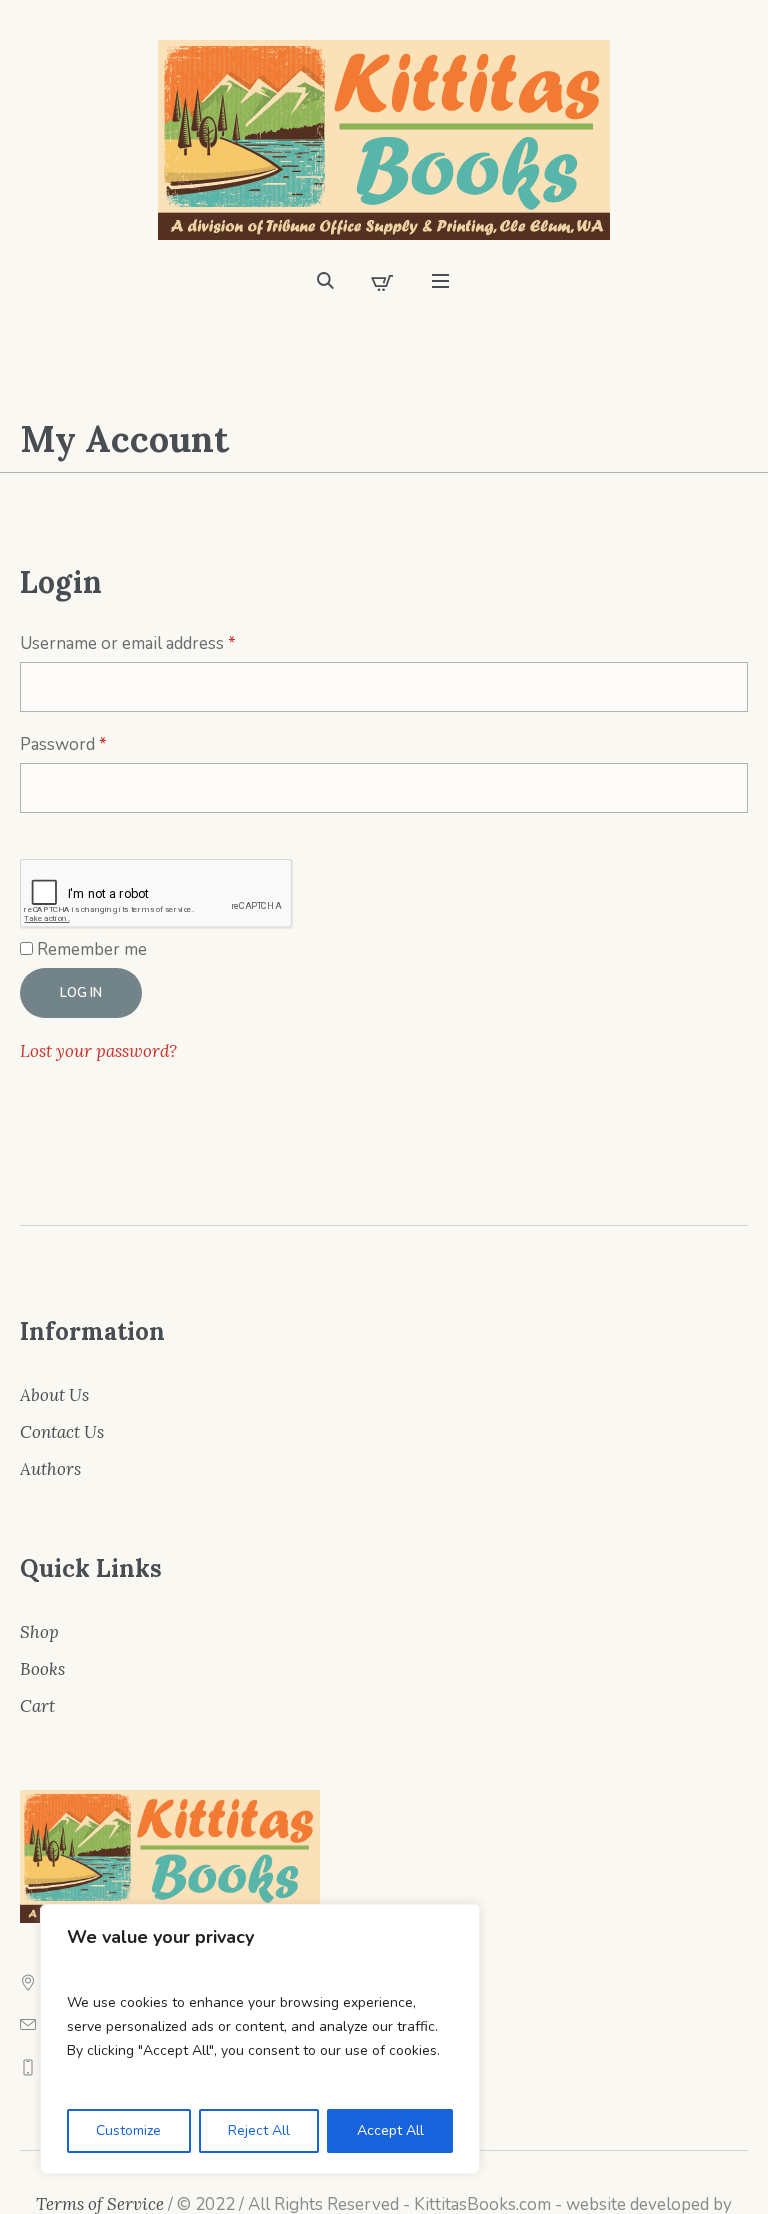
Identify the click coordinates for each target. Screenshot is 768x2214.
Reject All (259, 2130)
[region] (260, 2039)
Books (42, 1669)
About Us (54, 1395)
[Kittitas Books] (384, 140)
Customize (128, 2130)
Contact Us (62, 1432)
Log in (81, 993)
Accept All (390, 2130)
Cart (37, 1706)
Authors (50, 1469)
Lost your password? (98, 1051)
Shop (39, 1632)
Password (97, 744)
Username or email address (161, 643)
